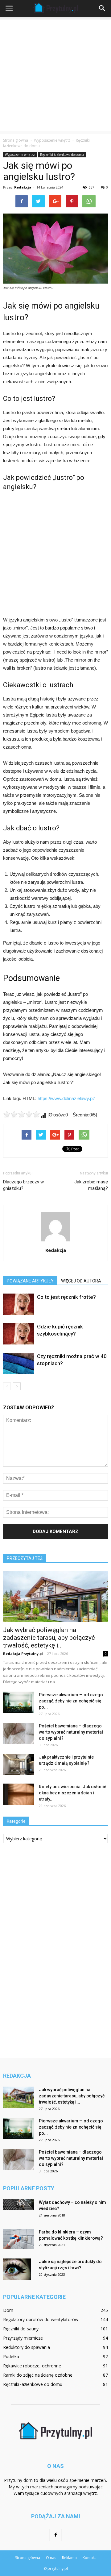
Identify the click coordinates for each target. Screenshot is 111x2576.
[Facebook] (55, 2535)
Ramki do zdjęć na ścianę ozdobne (38, 2375)
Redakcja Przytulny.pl (23, 1654)
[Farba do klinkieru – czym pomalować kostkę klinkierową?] (18, 2239)
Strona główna (16, 140)
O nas (51, 2558)
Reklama (69, 2558)
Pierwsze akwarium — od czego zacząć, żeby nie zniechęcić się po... (71, 1701)
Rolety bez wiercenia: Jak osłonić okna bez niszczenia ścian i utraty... (72, 1793)
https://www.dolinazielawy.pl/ (66, 1098)
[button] (102, 8)
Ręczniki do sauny (21, 2329)
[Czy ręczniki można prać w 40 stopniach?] (18, 1363)
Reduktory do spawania (27, 2347)
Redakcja (23, 187)
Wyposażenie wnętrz (20, 155)
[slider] (22, 1114)
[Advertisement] (55, 75)
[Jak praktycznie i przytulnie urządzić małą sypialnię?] (18, 1765)
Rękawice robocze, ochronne (32, 2366)
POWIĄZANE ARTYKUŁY (30, 1281)
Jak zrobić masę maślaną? (91, 1185)
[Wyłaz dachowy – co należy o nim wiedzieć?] (18, 2205)
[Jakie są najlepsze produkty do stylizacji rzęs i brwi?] (17, 2269)
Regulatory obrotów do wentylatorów (41, 2319)
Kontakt (89, 2558)
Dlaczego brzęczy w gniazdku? (23, 1185)
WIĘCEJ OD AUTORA (81, 1281)
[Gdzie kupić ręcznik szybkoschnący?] (18, 1334)
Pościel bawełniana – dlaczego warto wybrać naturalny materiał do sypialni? (71, 1732)
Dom (8, 2310)
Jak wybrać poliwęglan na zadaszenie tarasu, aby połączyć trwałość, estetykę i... (49, 1638)
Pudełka (11, 2356)
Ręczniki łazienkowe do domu (62, 155)
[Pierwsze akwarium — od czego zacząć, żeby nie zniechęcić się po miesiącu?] (18, 1702)
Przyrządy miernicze (23, 2338)
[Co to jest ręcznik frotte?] (18, 1304)
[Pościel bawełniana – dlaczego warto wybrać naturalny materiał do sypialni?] (18, 1733)
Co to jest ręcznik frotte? (66, 1297)
